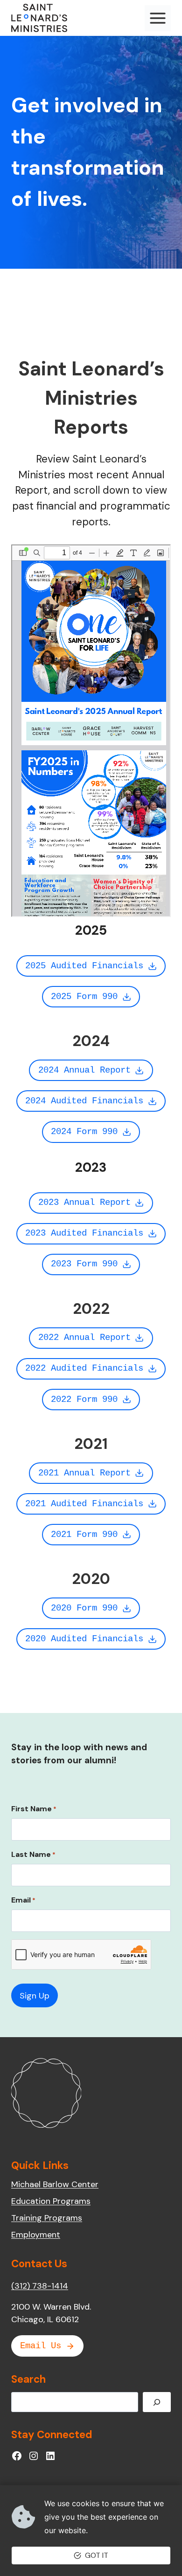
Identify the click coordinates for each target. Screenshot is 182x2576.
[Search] (157, 2402)
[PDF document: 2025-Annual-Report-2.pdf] (91, 731)
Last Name (33, 1854)
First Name (34, 1809)
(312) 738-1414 (40, 2286)
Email (23, 1900)
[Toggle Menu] (158, 18)
